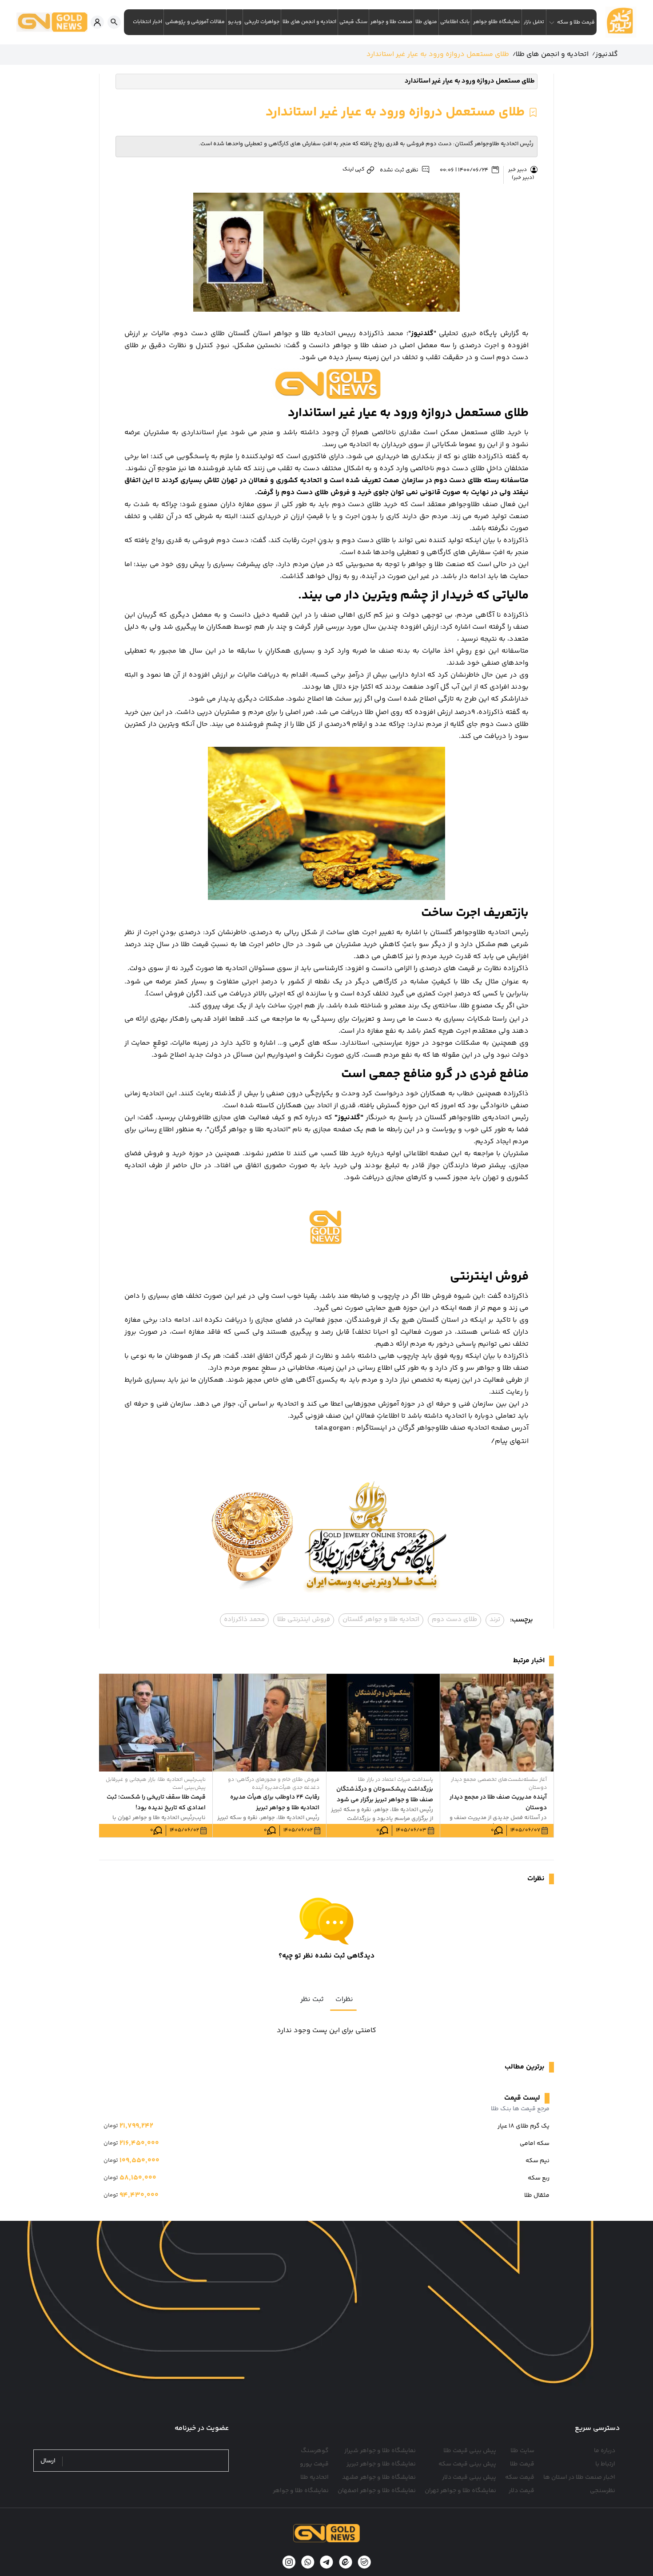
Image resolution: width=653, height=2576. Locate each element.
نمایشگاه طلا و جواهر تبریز (381, 2464)
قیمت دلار (522, 2491)
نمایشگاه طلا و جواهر (301, 2491)
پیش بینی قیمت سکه (467, 2464)
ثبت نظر (312, 1999)
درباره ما (605, 2451)
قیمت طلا (522, 2464)
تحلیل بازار (534, 22)
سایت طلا (522, 2451)
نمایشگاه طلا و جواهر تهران (460, 2491)
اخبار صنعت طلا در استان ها (579, 2477)
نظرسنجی (603, 2491)
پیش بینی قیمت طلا (470, 2451)
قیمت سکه (520, 2477)
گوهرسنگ (315, 2451)
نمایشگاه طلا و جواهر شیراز (380, 2451)
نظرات (344, 1999)
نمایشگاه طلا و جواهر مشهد (379, 2477)
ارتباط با (605, 2464)
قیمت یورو (314, 2464)
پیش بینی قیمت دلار (469, 2477)
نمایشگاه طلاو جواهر (496, 22)
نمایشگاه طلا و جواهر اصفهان (377, 2491)
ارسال (48, 2461)
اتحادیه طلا (315, 2477)
